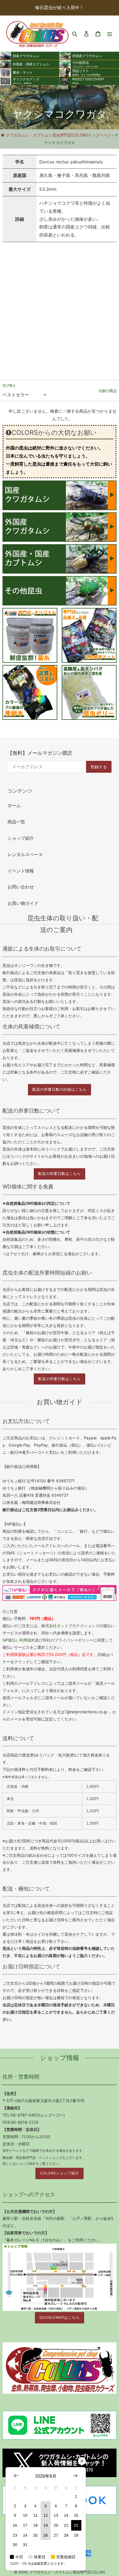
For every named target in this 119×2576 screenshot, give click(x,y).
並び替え (9, 385)
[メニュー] (110, 33)
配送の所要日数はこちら (59, 1174)
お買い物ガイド (23, 903)
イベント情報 (21, 871)
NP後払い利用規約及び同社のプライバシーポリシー (48, 1640)
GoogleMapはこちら (59, 2317)
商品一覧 (16, 822)
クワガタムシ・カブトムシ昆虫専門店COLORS (67, 2572)
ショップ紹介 (21, 838)
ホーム (14, 805)
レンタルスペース (25, 854)
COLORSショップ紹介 (59, 2173)
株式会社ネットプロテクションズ (70, 1626)
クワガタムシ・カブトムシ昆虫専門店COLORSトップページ (58, 135)
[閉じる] (82, 2461)
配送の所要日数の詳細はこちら (59, 1089)
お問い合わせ (21, 887)
